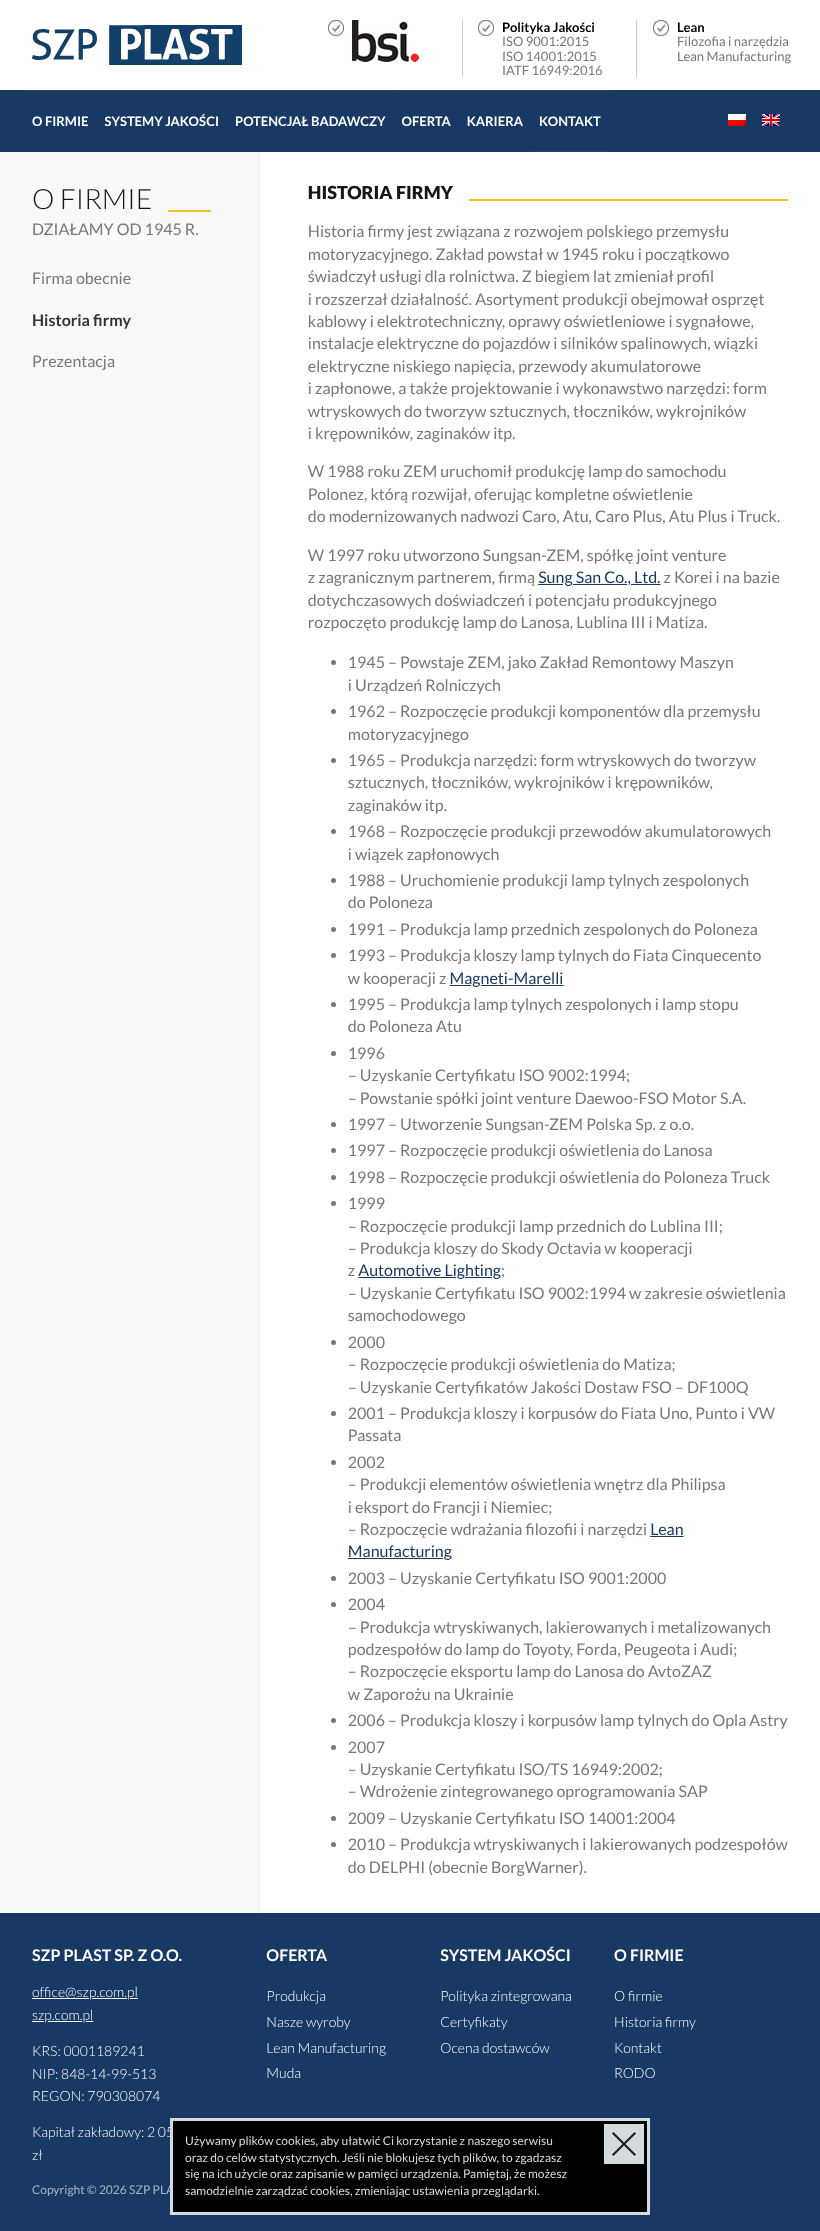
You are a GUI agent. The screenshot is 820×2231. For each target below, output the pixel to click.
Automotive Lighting (429, 1270)
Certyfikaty (473, 2021)
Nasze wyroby (308, 2021)
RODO (635, 2072)
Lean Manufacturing (326, 2047)
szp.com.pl (62, 2014)
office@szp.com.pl (85, 1991)
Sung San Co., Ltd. (599, 577)
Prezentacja (73, 361)
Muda (283, 2072)
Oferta (426, 121)
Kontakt (570, 121)
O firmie (60, 121)
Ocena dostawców (494, 2047)
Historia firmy (81, 320)
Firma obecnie (81, 278)
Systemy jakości (161, 121)
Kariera (495, 121)
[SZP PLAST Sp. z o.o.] (137, 45)
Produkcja (296, 1995)
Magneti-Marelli (507, 978)
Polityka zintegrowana (506, 1995)
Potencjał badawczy (310, 121)
